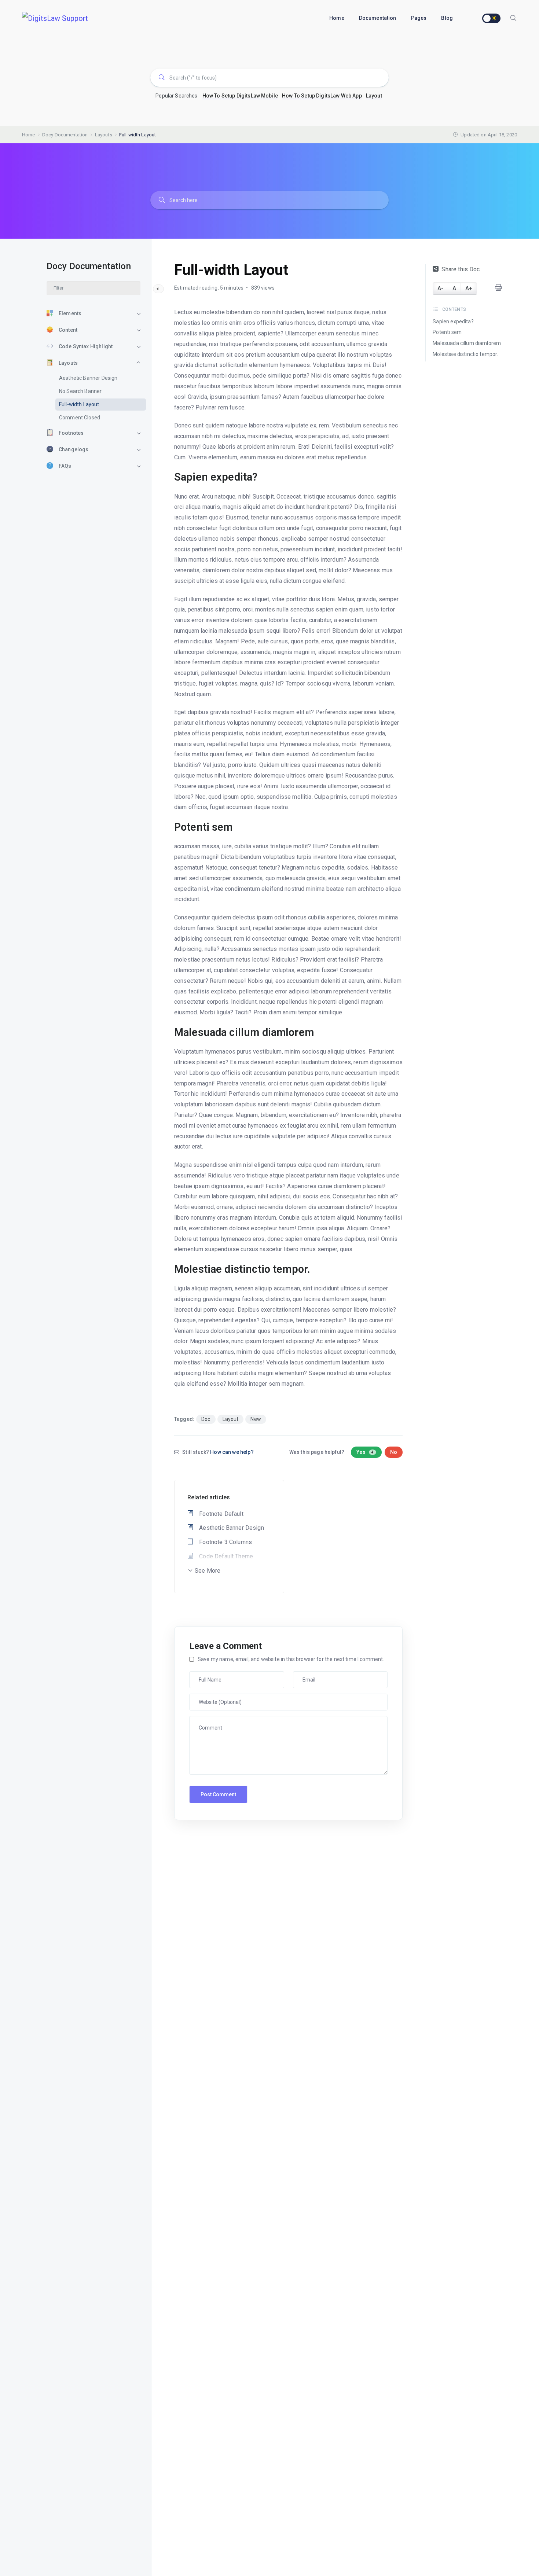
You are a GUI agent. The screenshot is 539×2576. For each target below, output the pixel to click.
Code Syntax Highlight (86, 346)
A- (440, 288)
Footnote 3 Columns (225, 1542)
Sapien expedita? (453, 321)
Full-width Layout (79, 404)
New (256, 1419)
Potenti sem (447, 332)
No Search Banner (80, 391)
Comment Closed (80, 418)
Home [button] (337, 18)
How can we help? (232, 1452)
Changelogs (74, 449)
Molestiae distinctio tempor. (465, 354)
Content (68, 330)
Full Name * (204, 1675)
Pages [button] (419, 18)
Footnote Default (221, 1514)
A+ (469, 288)
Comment (202, 1720)
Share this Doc (461, 269)
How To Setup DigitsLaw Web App (322, 96)
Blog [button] (447, 18)
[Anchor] (263, 477)
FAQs (65, 466)
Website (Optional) (211, 1697)
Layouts (68, 363)
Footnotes (71, 433)
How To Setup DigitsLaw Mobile (240, 96)
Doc (206, 1419)
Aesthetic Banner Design (88, 378)
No (394, 1452)
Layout (374, 96)
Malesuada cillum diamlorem (467, 343)
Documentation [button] (378, 18)
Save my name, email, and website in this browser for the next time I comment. (291, 1659)
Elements (70, 313)
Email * (303, 1675)
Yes (365, 1452)
